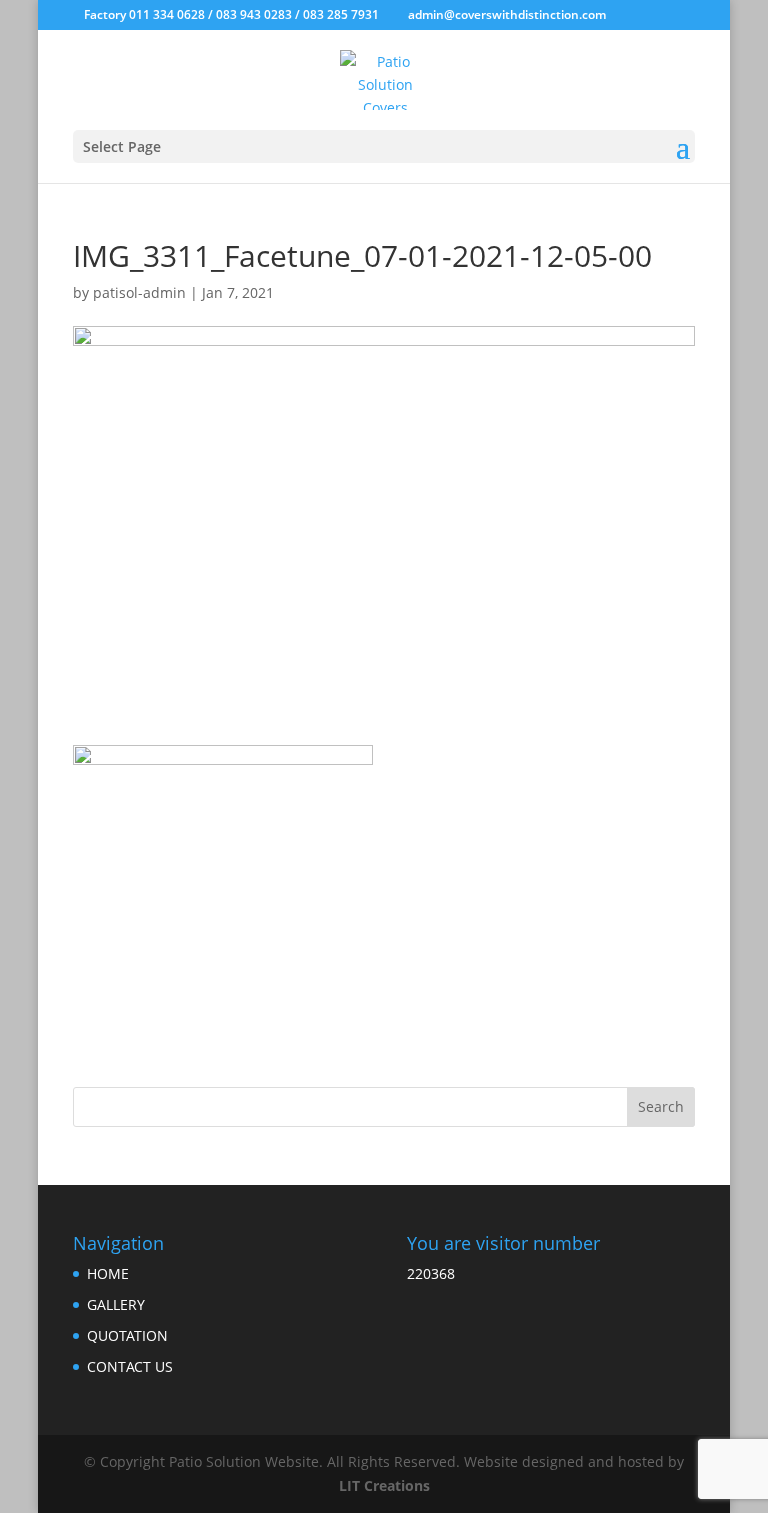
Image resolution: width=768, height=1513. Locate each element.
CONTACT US (130, 1366)
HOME (108, 1273)
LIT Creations (384, 1485)
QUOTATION (127, 1335)
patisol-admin (139, 292)
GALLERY (116, 1304)
